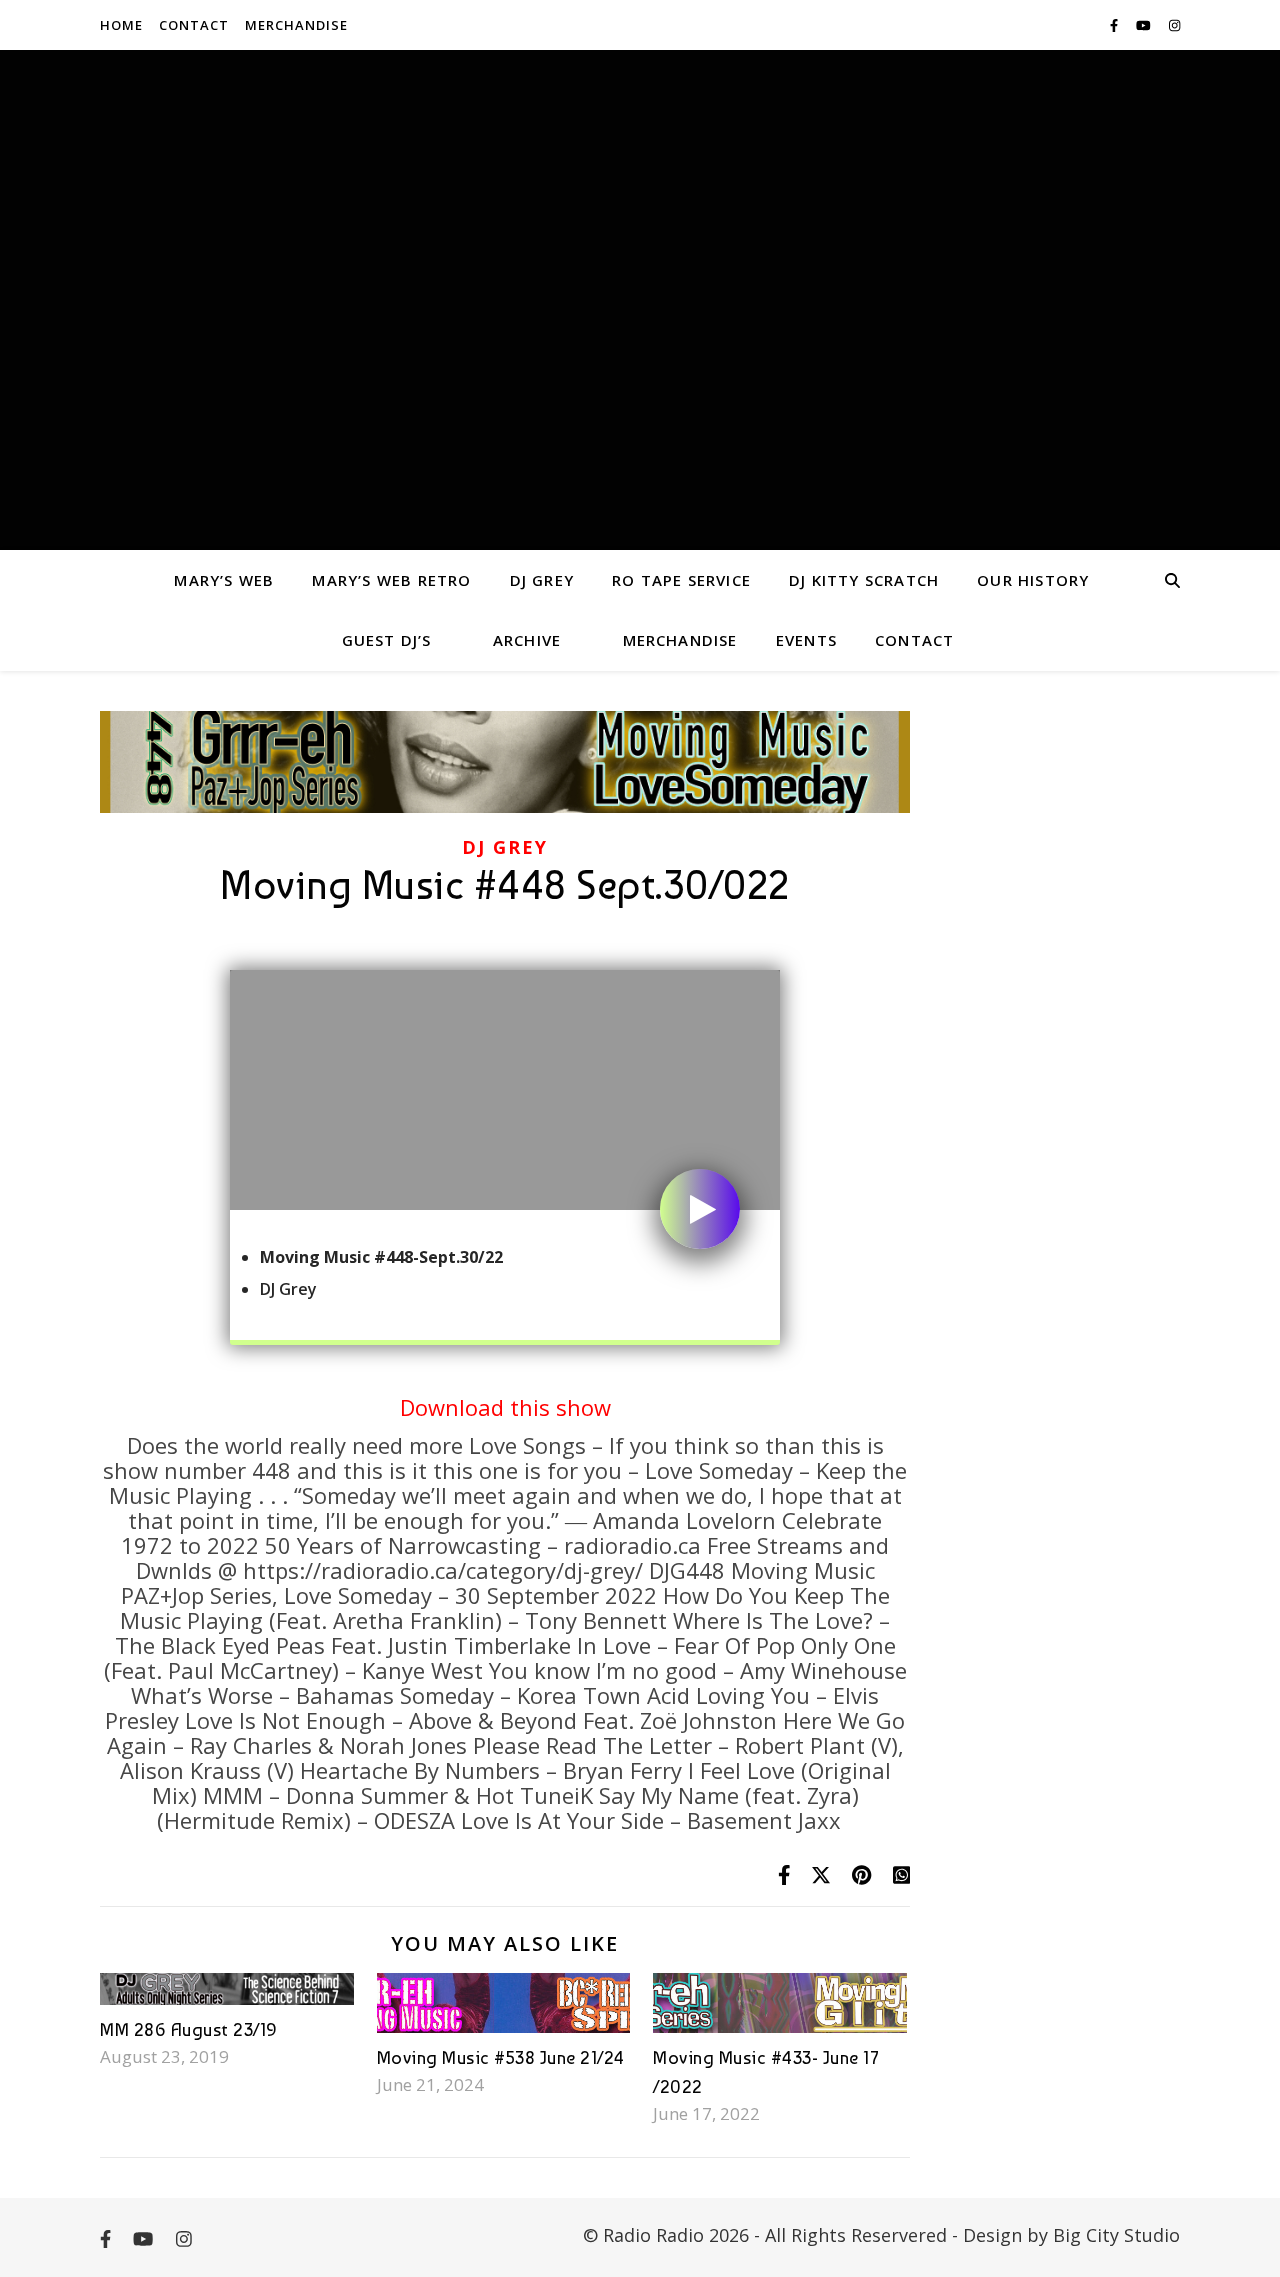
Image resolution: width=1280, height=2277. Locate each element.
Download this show (505, 1407)
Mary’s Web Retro (391, 580)
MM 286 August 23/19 (189, 2029)
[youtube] (1145, 25)
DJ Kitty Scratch (864, 580)
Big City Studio (1116, 2235)
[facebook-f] (1115, 25)
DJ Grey (542, 580)
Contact (194, 25)
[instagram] (1174, 25)
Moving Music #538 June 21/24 (501, 2057)
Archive (527, 640)
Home (121, 25)
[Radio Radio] (640, 300)
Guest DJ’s (387, 640)
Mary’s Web (224, 580)
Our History (1033, 580)
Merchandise (296, 25)
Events (806, 640)
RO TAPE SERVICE (681, 580)
